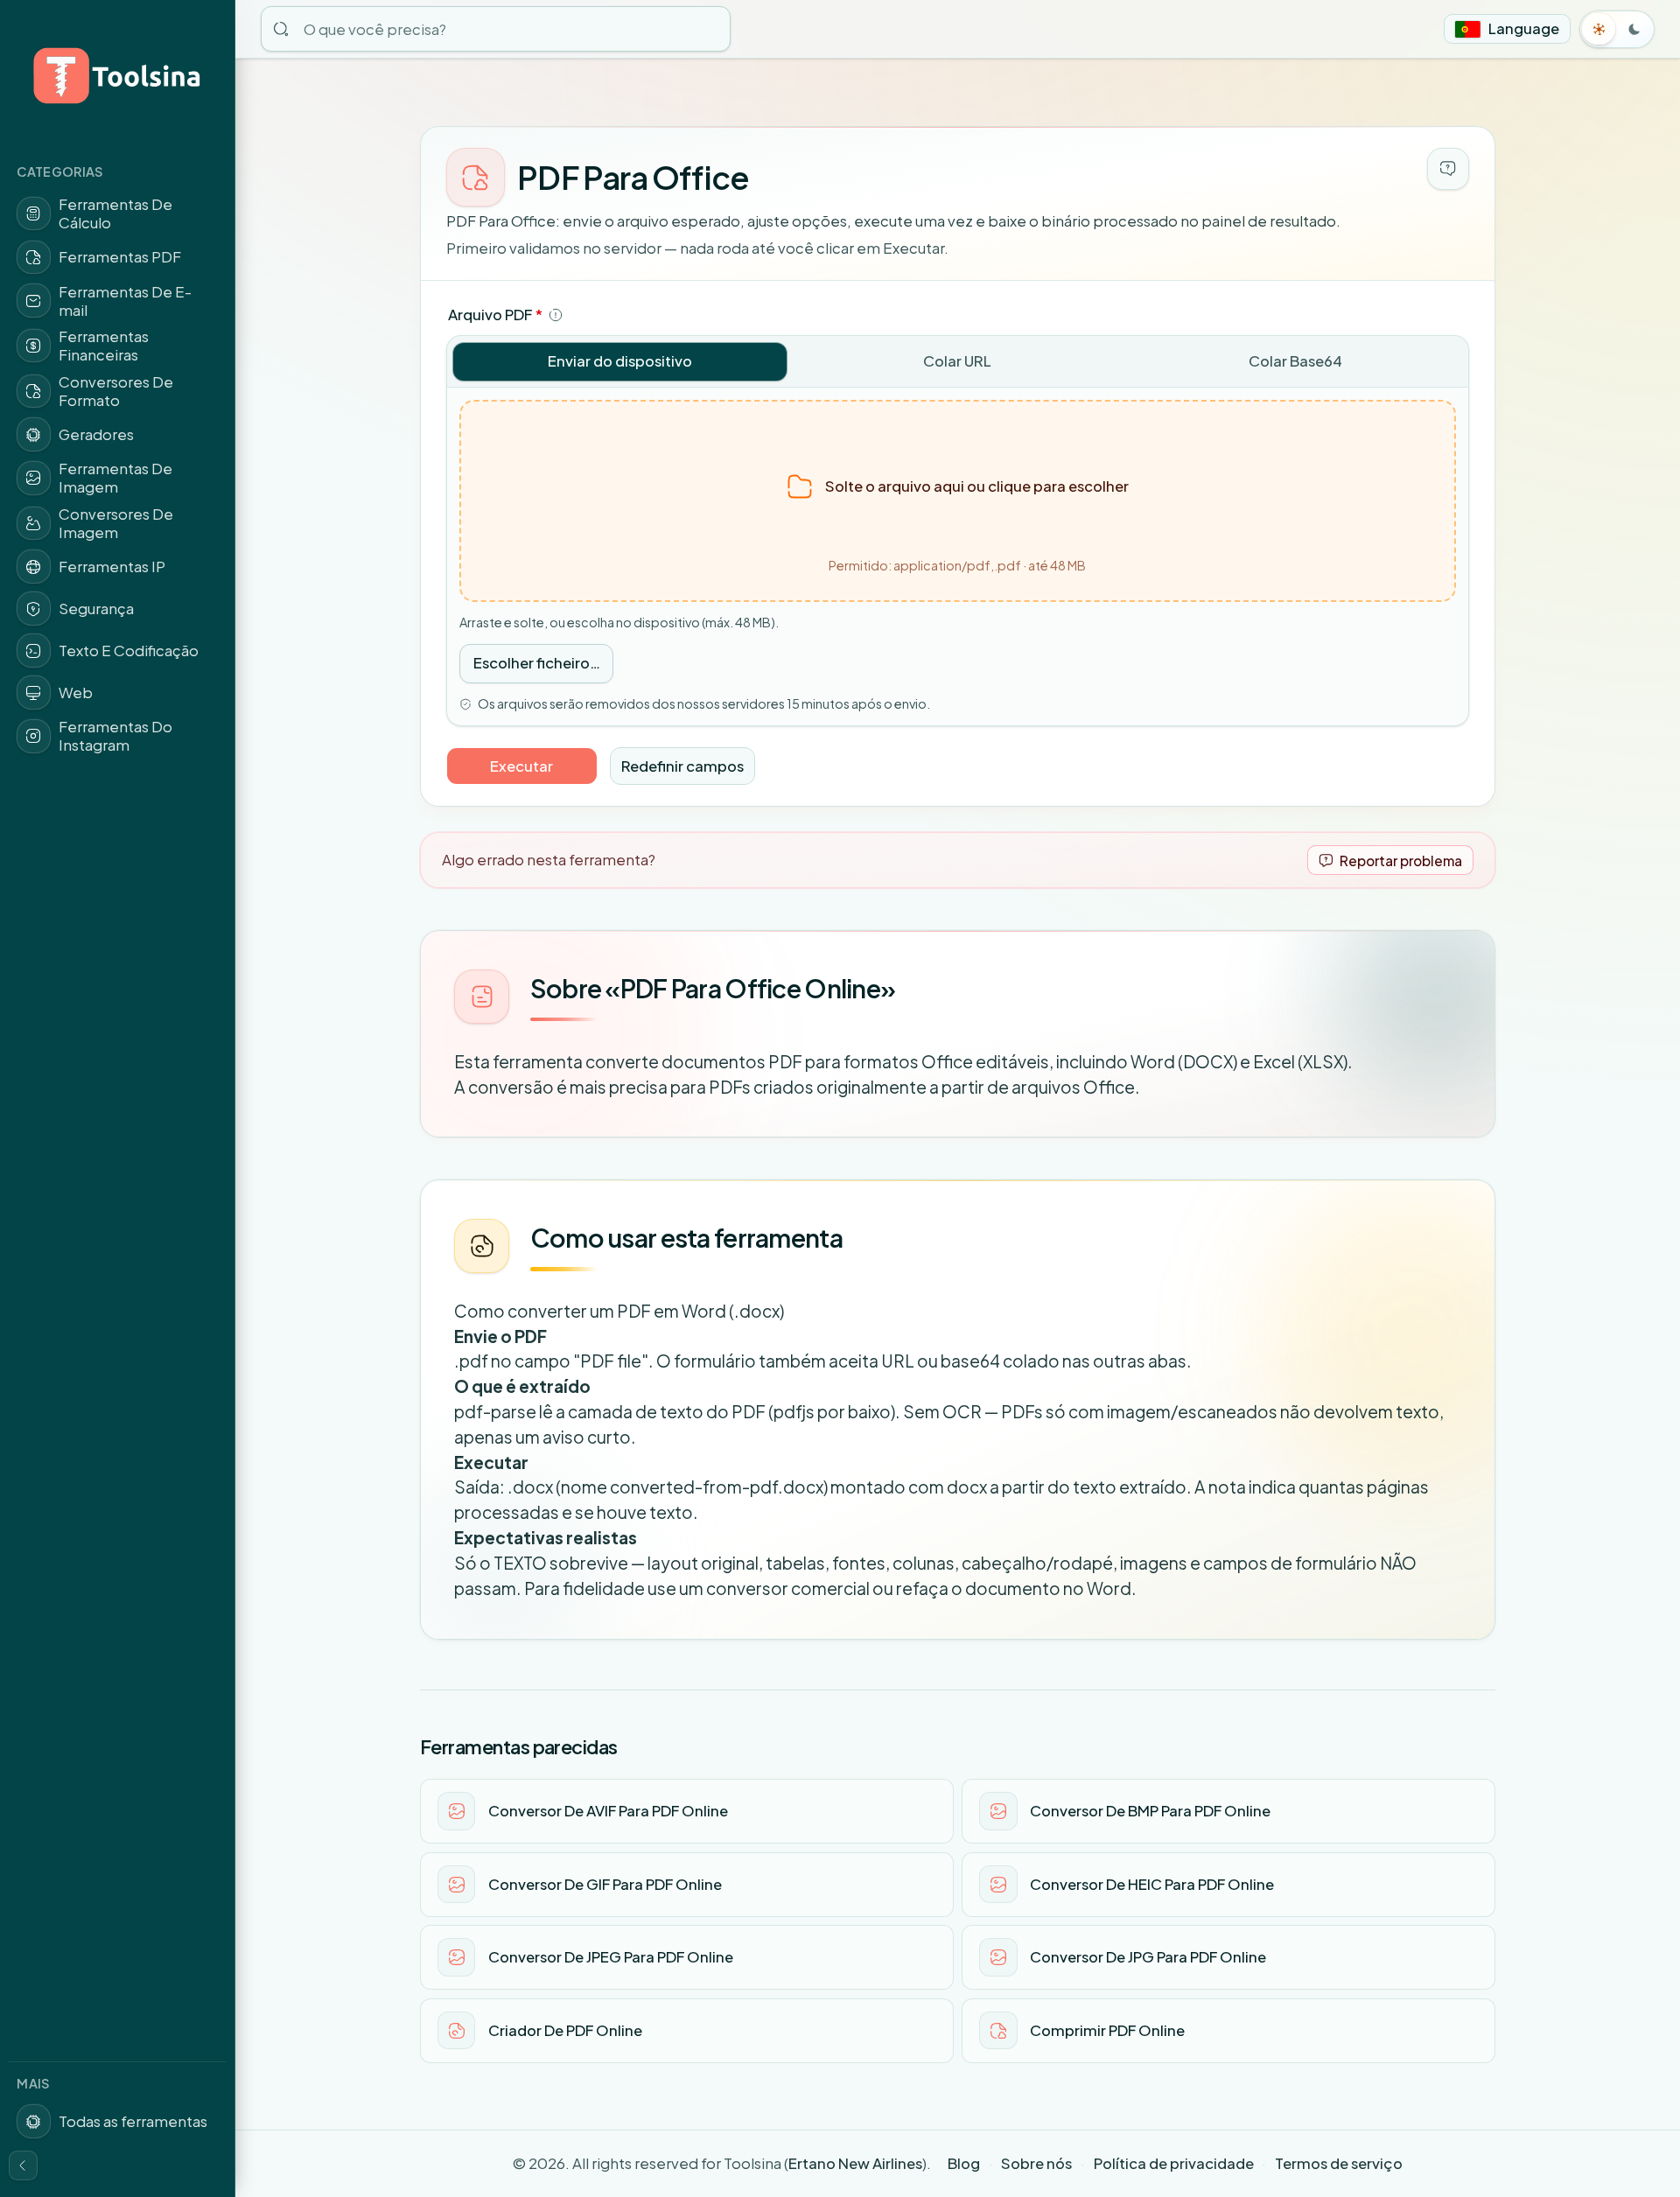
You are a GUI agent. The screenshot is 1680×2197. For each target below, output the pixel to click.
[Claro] (1599, 29)
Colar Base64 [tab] (1295, 361)
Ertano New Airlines (855, 2163)
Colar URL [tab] (957, 361)
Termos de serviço (1339, 2163)
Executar (521, 766)
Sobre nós (1036, 2163)
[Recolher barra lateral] (24, 2166)
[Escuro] (1634, 29)
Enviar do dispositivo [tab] (620, 361)
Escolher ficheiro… (537, 663)
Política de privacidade (1174, 2163)
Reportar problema (1401, 861)
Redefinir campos (682, 766)
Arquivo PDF (495, 315)
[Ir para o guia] (1448, 169)
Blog (964, 2163)
